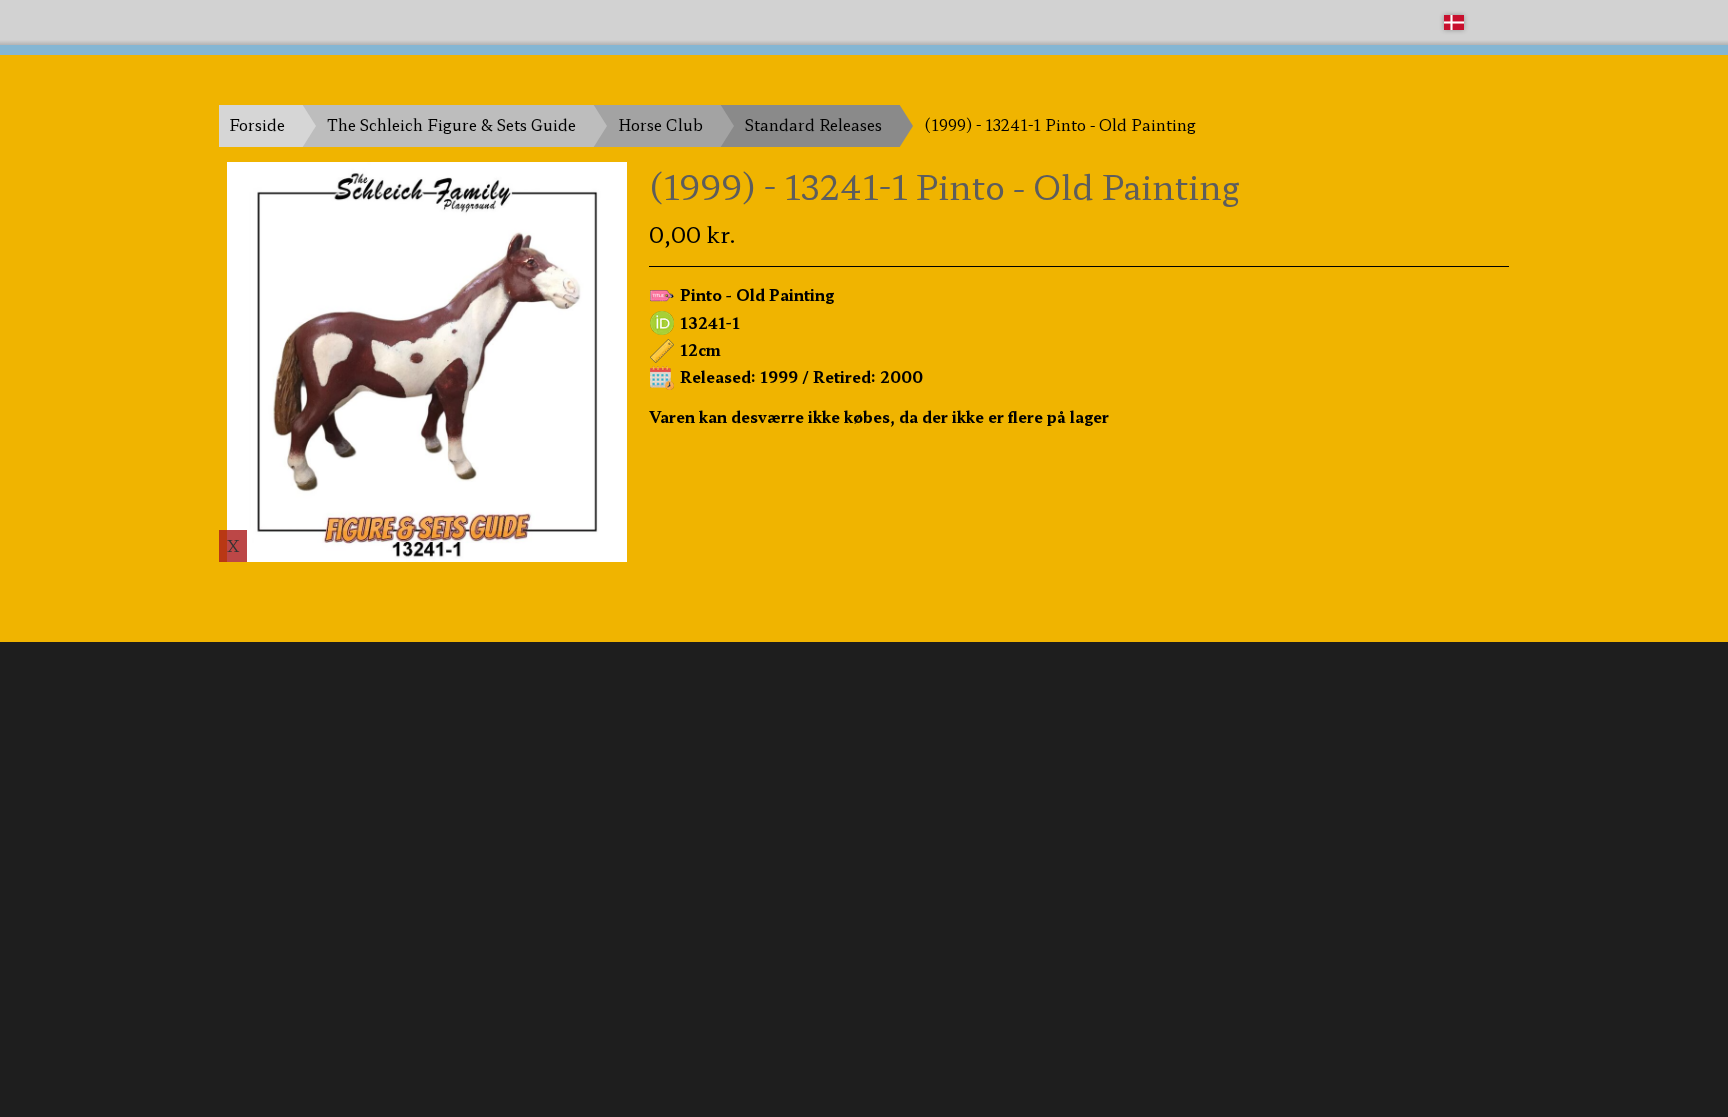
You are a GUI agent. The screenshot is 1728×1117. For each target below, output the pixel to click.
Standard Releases (813, 124)
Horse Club (660, 124)
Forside (257, 124)
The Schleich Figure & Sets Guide (451, 124)
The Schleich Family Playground (341, 21)
